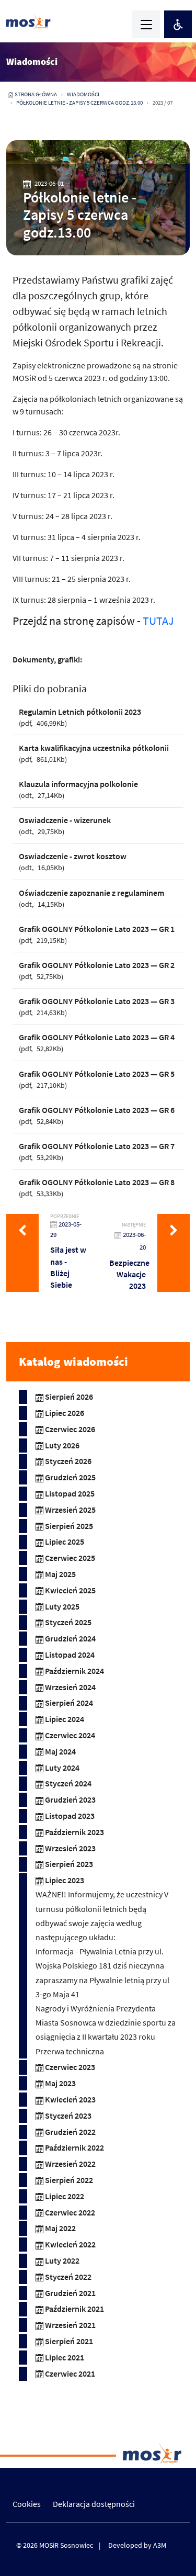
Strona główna (36, 94)
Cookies (27, 2504)
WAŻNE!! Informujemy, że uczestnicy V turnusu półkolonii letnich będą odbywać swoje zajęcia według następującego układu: (102, 1916)
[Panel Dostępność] (178, 24)
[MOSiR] (28, 21)
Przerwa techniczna (70, 2051)
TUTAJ (159, 621)
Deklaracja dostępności (94, 2504)
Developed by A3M (137, 2545)
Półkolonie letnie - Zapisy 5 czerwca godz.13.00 (79, 103)
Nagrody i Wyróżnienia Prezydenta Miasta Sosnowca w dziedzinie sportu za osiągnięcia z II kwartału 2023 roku (106, 2022)
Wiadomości (83, 94)
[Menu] (146, 24)
